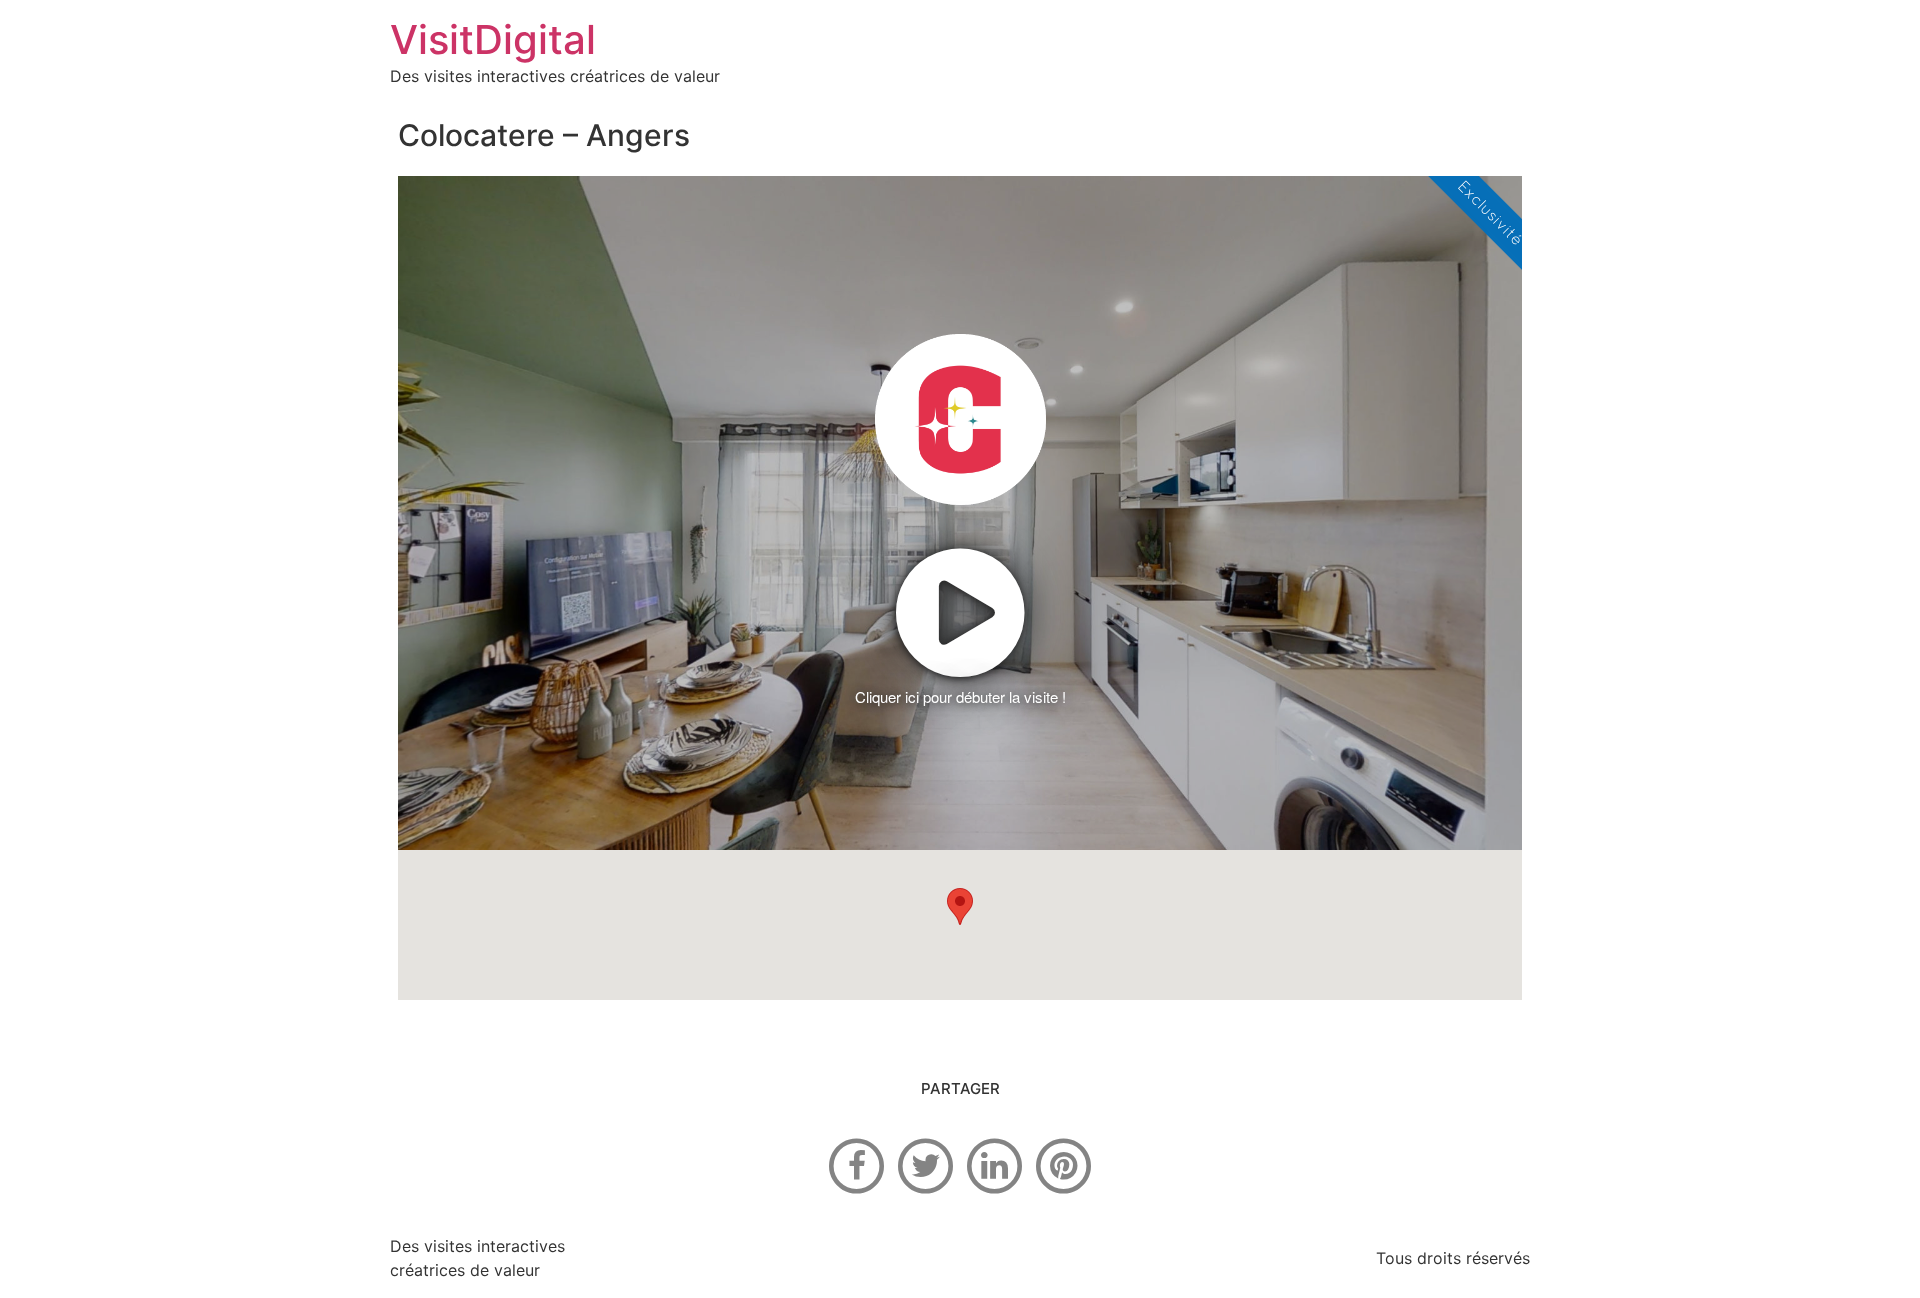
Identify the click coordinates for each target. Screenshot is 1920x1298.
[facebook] (857, 1164)
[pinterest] (1064, 1164)
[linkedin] (995, 1164)
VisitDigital (493, 39)
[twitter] (926, 1164)
